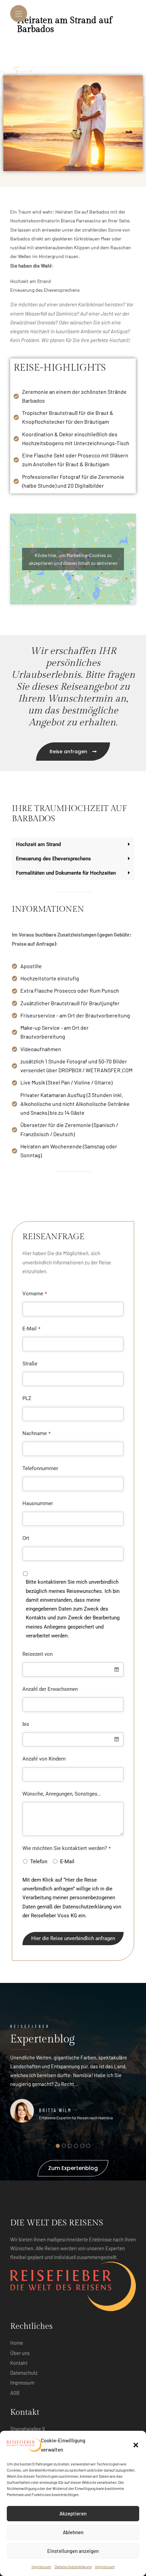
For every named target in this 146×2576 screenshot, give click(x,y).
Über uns (20, 2353)
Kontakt (19, 2363)
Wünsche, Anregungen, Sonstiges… (62, 1794)
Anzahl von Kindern (44, 1759)
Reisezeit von (38, 1654)
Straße (30, 1364)
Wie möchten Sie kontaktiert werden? (67, 1848)
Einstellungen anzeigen (73, 2551)
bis (26, 1724)
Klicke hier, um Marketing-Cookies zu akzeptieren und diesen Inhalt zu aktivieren (73, 559)
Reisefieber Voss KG (54, 1916)
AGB (15, 2393)
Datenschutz (24, 2373)
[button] (136, 2445)
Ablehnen (73, 2532)
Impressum (41, 2566)
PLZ (27, 1398)
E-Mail (31, 1329)
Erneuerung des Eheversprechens (53, 859)
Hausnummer (38, 1503)
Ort (26, 1538)
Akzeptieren (73, 2513)
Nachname (36, 1433)
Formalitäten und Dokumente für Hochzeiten (66, 873)
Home (17, 2343)
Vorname (35, 1294)
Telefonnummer (40, 1468)
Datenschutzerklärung (73, 2566)
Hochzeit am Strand (38, 845)
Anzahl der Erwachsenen (50, 1689)
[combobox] (73, 1670)
